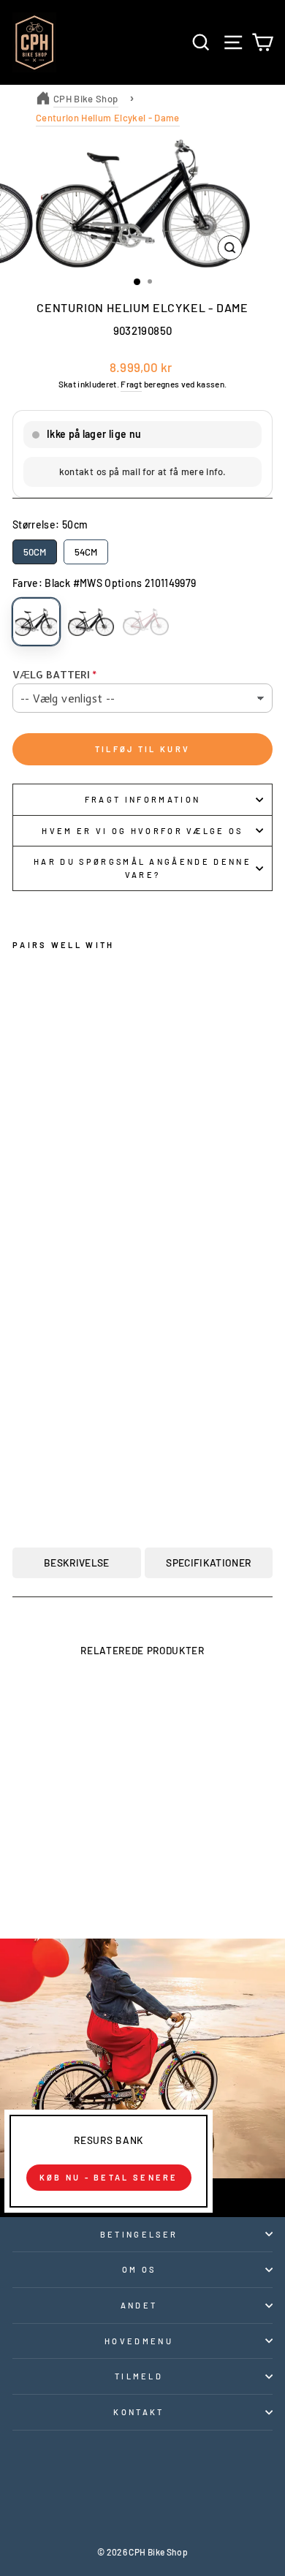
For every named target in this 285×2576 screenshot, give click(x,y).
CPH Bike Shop (86, 99)
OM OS (139, 2269)
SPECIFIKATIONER (208, 1562)
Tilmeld (139, 2376)
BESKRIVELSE (77, 1562)
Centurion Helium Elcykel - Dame (108, 118)
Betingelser (139, 2234)
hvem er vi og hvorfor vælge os (142, 831)
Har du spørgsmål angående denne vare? (142, 868)
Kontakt (138, 2412)
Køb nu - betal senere (109, 2177)
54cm (86, 552)
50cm (35, 552)
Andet (139, 2305)
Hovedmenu (139, 2341)
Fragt (131, 384)
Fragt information (142, 799)
